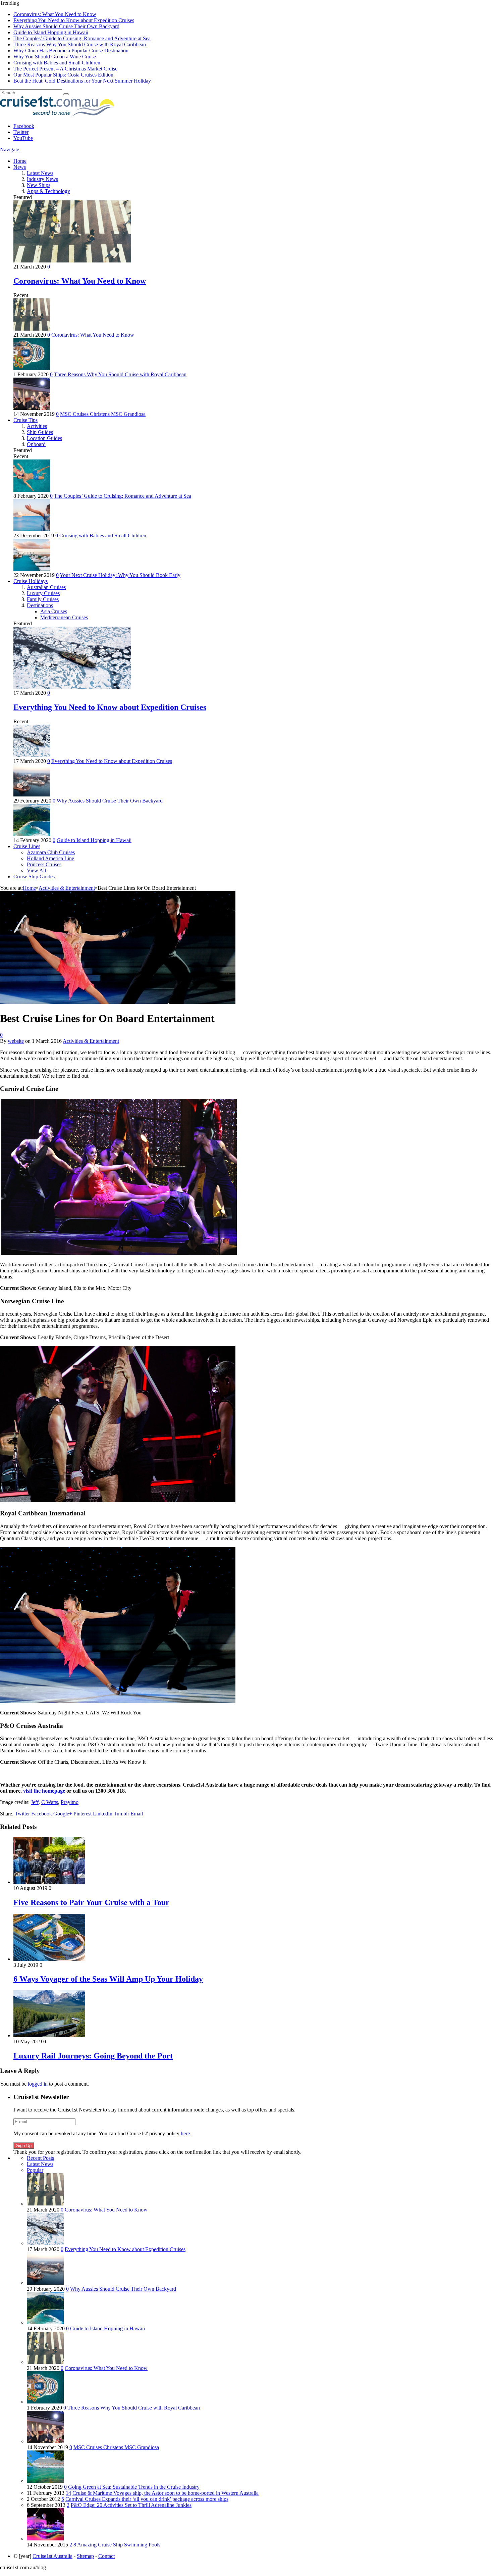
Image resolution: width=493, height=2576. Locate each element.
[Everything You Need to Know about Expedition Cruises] (72, 687)
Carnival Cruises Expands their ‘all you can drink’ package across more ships (147, 2499)
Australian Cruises (46, 587)
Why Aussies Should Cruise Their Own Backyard (66, 26)
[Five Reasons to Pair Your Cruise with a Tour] (49, 1882)
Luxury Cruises (43, 593)
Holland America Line (50, 858)
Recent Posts (40, 2158)
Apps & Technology (48, 191)
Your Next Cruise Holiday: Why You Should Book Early (120, 575)
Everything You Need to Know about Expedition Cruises (74, 20)
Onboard (36, 444)
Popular (35, 2170)
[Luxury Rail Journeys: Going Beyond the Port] (49, 2035)
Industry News (42, 179)
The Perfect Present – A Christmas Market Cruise (65, 69)
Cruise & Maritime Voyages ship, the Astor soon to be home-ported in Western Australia (166, 2493)
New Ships (39, 185)
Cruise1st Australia (52, 2556)
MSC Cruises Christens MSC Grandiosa (103, 414)
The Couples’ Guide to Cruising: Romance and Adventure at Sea (82, 38)
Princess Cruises (44, 864)
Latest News (40, 173)
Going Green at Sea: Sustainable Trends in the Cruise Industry (134, 2487)
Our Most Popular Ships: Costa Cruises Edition (63, 75)
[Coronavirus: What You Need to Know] (72, 261)
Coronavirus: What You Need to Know (55, 14)
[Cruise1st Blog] (57, 115)
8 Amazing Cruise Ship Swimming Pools (117, 2545)
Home (20, 161)
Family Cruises (43, 599)
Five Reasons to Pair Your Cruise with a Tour (91, 1902)
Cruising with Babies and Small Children (57, 63)
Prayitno (70, 1802)
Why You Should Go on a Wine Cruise (55, 57)
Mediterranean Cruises (64, 617)
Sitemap (85, 2556)
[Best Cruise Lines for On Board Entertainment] (118, 1002)
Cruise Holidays (31, 581)
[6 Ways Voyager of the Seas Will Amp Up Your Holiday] (49, 1959)
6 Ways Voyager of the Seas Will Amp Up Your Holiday (108, 1979)
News (20, 167)
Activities (37, 426)
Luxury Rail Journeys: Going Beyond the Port (93, 2056)
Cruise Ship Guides (34, 877)
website (16, 1041)
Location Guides (44, 438)
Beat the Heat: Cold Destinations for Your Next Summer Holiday (82, 81)
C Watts (50, 1802)
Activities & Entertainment (91, 1041)
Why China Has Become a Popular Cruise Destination (71, 51)
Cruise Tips (25, 420)
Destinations (40, 605)
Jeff (35, 1802)
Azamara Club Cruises (51, 852)
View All (36, 870)
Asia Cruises (54, 611)
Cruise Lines (27, 846)
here (185, 2133)
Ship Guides (40, 432)
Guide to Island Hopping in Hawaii (51, 32)
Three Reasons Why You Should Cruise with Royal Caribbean (80, 44)
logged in (38, 2084)
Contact (106, 2556)
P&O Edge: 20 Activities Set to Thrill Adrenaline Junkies (131, 2505)
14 (68, 2493)
